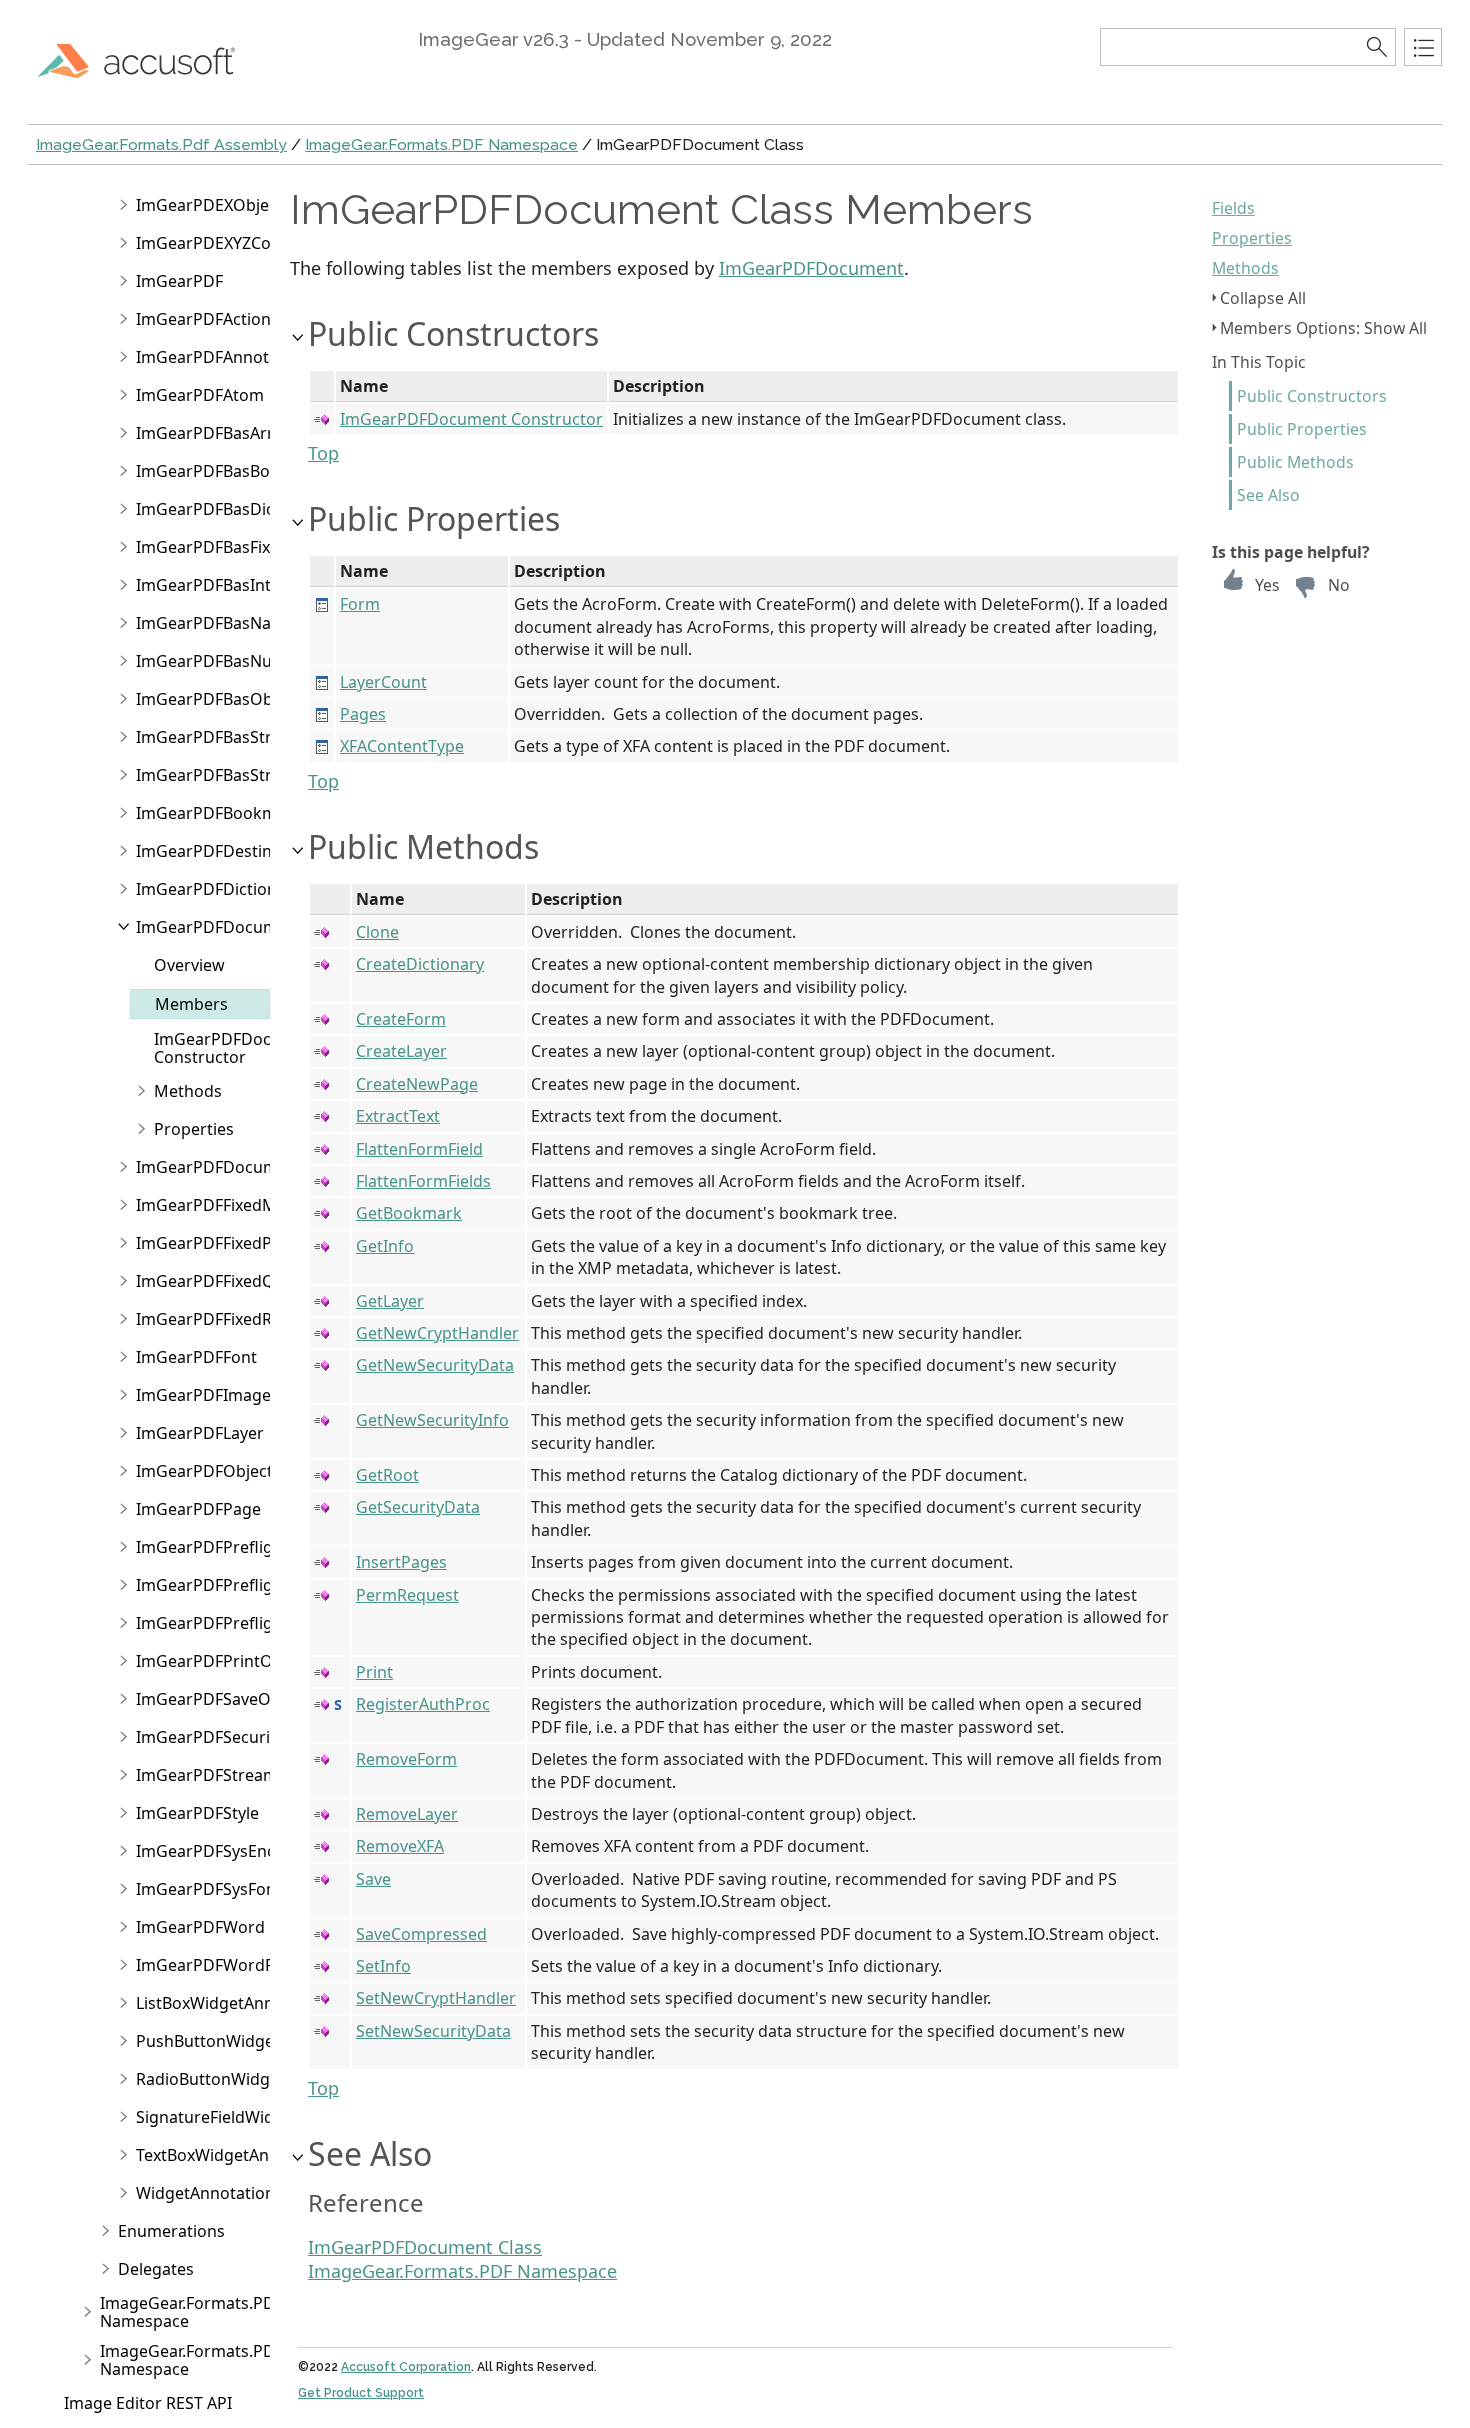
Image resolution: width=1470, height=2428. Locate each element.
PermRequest (407, 1595)
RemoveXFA (400, 1846)
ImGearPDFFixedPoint (219, 1243)
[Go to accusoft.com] (148, 60)
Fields (1233, 208)
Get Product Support (361, 2393)
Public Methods (1295, 462)
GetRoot (387, 1475)
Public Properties (1302, 429)
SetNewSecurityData (433, 2031)
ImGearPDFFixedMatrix (223, 1205)
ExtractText (398, 1116)
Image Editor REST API (148, 2403)
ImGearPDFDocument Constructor (237, 1048)
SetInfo (383, 1966)
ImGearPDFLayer (200, 1433)
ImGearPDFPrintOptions (228, 1661)
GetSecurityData (418, 1507)
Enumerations (171, 2231)
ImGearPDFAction (203, 319)
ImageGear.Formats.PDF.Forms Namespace (217, 2312)
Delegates (156, 2269)
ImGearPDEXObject (209, 205)
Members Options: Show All (1323, 328)
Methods (1245, 268)
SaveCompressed (421, 1934)
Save (373, 1879)
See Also (1268, 495)
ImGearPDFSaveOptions (227, 1699)
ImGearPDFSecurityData (228, 1737)
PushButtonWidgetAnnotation (250, 2041)
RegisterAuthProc (423, 1704)
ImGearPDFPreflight (212, 1547)
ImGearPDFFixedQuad (220, 1281)
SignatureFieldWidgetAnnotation (260, 2117)
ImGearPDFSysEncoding (227, 1851)
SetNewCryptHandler (436, 1998)
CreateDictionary (420, 964)
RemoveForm (406, 1759)
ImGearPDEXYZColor (214, 243)
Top (323, 453)
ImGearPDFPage (198, 1509)
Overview (189, 965)
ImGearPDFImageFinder (227, 1395)
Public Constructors (1312, 396)
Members (191, 1004)
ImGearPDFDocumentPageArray (259, 1167)
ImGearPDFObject (204, 1471)
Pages (363, 714)
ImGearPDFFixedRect (215, 1319)
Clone (377, 932)
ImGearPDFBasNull (208, 661)
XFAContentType (402, 746)
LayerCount (383, 682)
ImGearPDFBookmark (219, 813)
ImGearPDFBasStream (220, 737)
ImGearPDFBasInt (203, 585)
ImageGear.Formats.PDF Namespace (441, 144)
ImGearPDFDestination (223, 851)
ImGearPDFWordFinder (224, 1965)
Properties (1252, 238)
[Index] (1423, 47)
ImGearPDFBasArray (213, 433)
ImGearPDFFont (196, 1357)
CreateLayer (401, 1051)
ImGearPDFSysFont (209, 1889)
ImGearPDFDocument (219, 927)
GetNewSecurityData (435, 1365)
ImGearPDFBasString (216, 775)
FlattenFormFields (423, 1181)
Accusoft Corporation (406, 2367)
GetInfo (385, 1246)
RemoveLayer (407, 1814)
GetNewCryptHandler (437, 1333)
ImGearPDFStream (207, 1775)
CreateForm (401, 1019)
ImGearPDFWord (200, 1927)
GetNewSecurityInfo (432, 1420)
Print (374, 1672)
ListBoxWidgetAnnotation (232, 2003)
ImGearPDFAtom (200, 395)
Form (360, 604)
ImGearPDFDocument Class (425, 2247)
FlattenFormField (419, 1149)
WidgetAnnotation (205, 2193)
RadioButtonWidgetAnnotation (253, 2079)
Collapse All (1263, 298)
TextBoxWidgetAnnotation (235, 2155)
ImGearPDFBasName (215, 623)
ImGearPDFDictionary (218, 889)
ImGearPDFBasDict (208, 509)
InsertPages (401, 1562)
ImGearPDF (179, 281)
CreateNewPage (417, 1084)
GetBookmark (409, 1213)
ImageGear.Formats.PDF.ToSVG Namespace (217, 2360)
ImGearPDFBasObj (206, 699)
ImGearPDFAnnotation (222, 357)
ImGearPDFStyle (197, 1813)
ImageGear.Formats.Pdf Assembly (161, 144)
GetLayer (390, 1301)
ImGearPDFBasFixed (212, 547)
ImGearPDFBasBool (210, 471)
